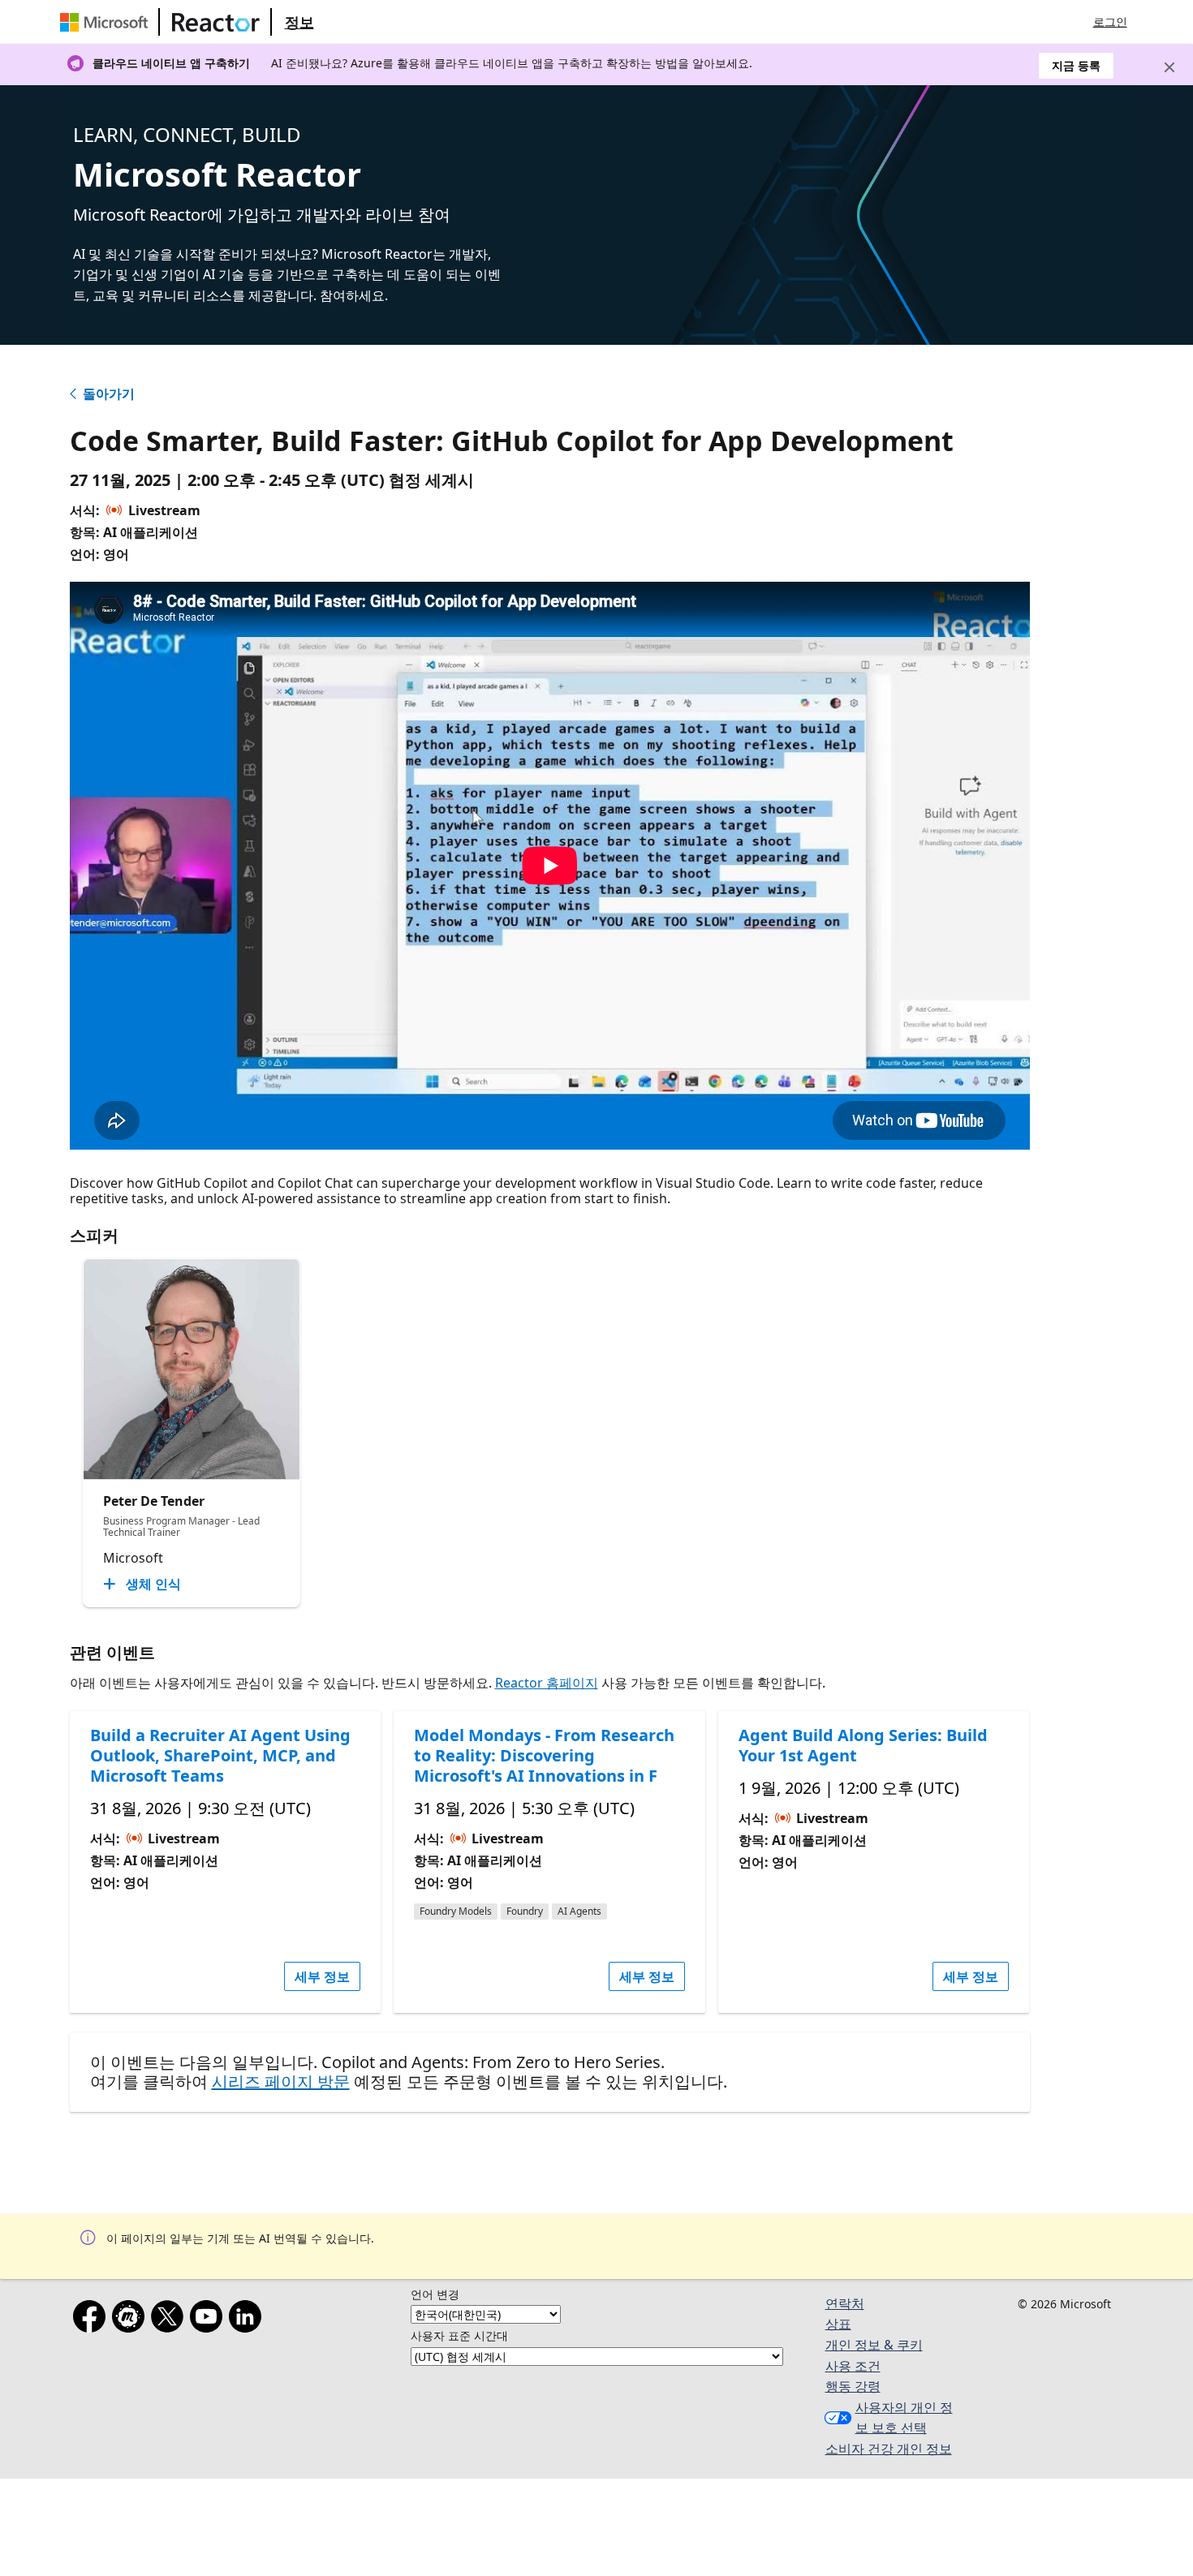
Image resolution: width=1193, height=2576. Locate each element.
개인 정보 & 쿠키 (874, 2345)
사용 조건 (853, 2366)
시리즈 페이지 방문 (281, 2081)
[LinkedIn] (248, 2320)
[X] (170, 2320)
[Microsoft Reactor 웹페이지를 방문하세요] (216, 22)
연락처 (845, 2303)
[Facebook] (93, 2320)
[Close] (1169, 67)
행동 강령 (853, 2386)
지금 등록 (1076, 65)
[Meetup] (131, 2320)
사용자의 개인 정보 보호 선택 (904, 2418)
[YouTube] (209, 2320)
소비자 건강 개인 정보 (889, 2449)
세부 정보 (322, 1976)
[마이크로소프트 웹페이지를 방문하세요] (107, 22)
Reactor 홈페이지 (547, 1683)
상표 (838, 2324)
